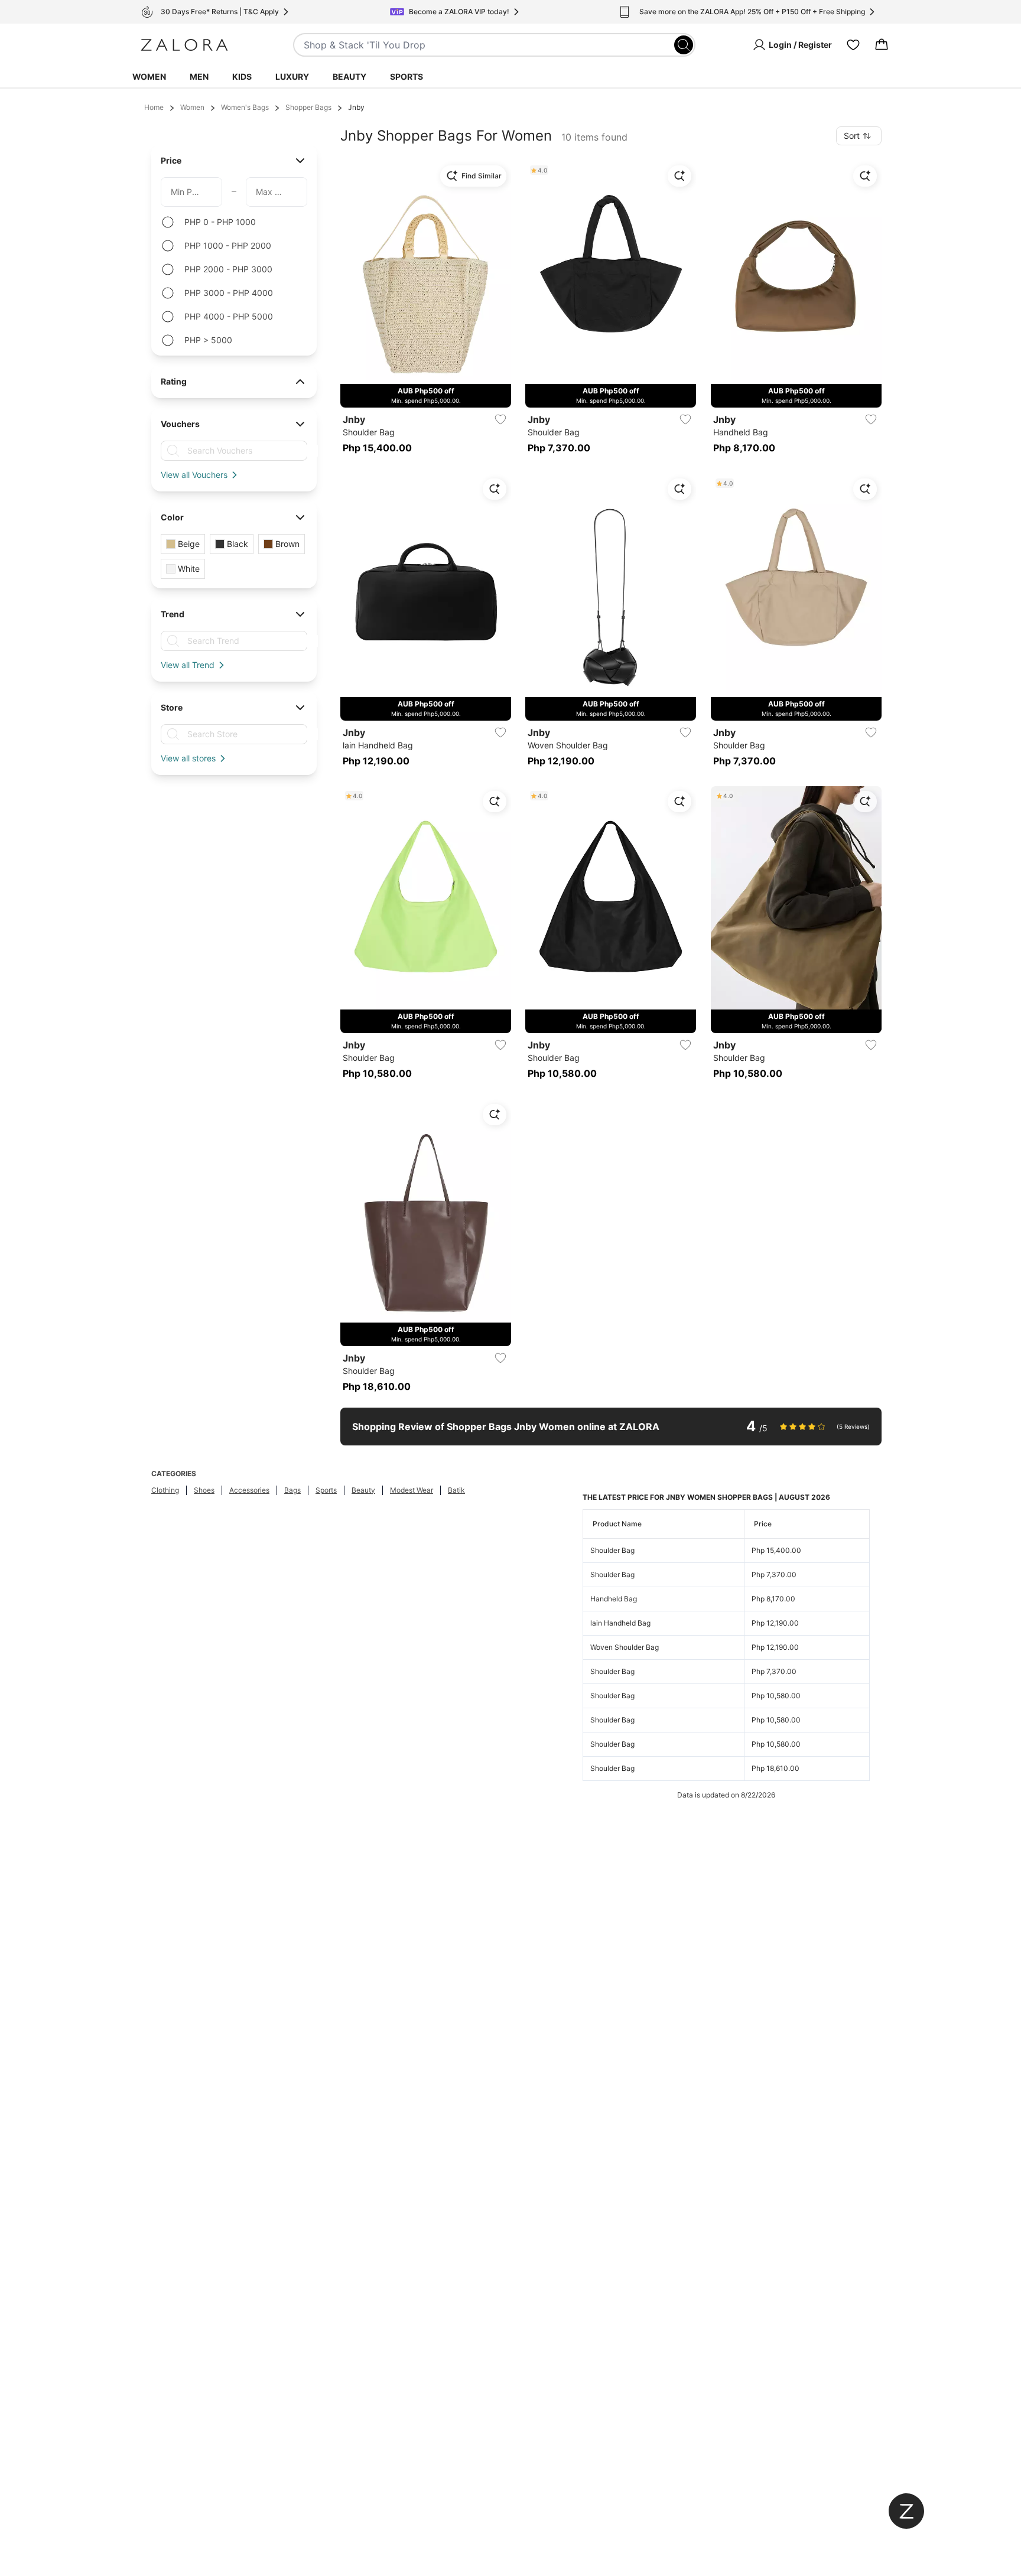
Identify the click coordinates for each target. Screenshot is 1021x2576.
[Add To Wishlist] (500, 419)
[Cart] (882, 45)
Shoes (204, 1490)
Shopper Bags (308, 107)
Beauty (349, 76)
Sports (407, 76)
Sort (852, 136)
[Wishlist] (853, 45)
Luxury (292, 76)
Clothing (165, 1490)
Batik (456, 1490)
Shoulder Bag (612, 1550)
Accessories (249, 1490)
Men (199, 76)
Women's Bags (245, 107)
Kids (242, 76)
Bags (292, 1490)
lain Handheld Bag (620, 1623)
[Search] (684, 45)
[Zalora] (184, 45)
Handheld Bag (614, 1599)
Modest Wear (412, 1490)
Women (149, 76)
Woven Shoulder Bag (625, 1647)
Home (154, 107)
